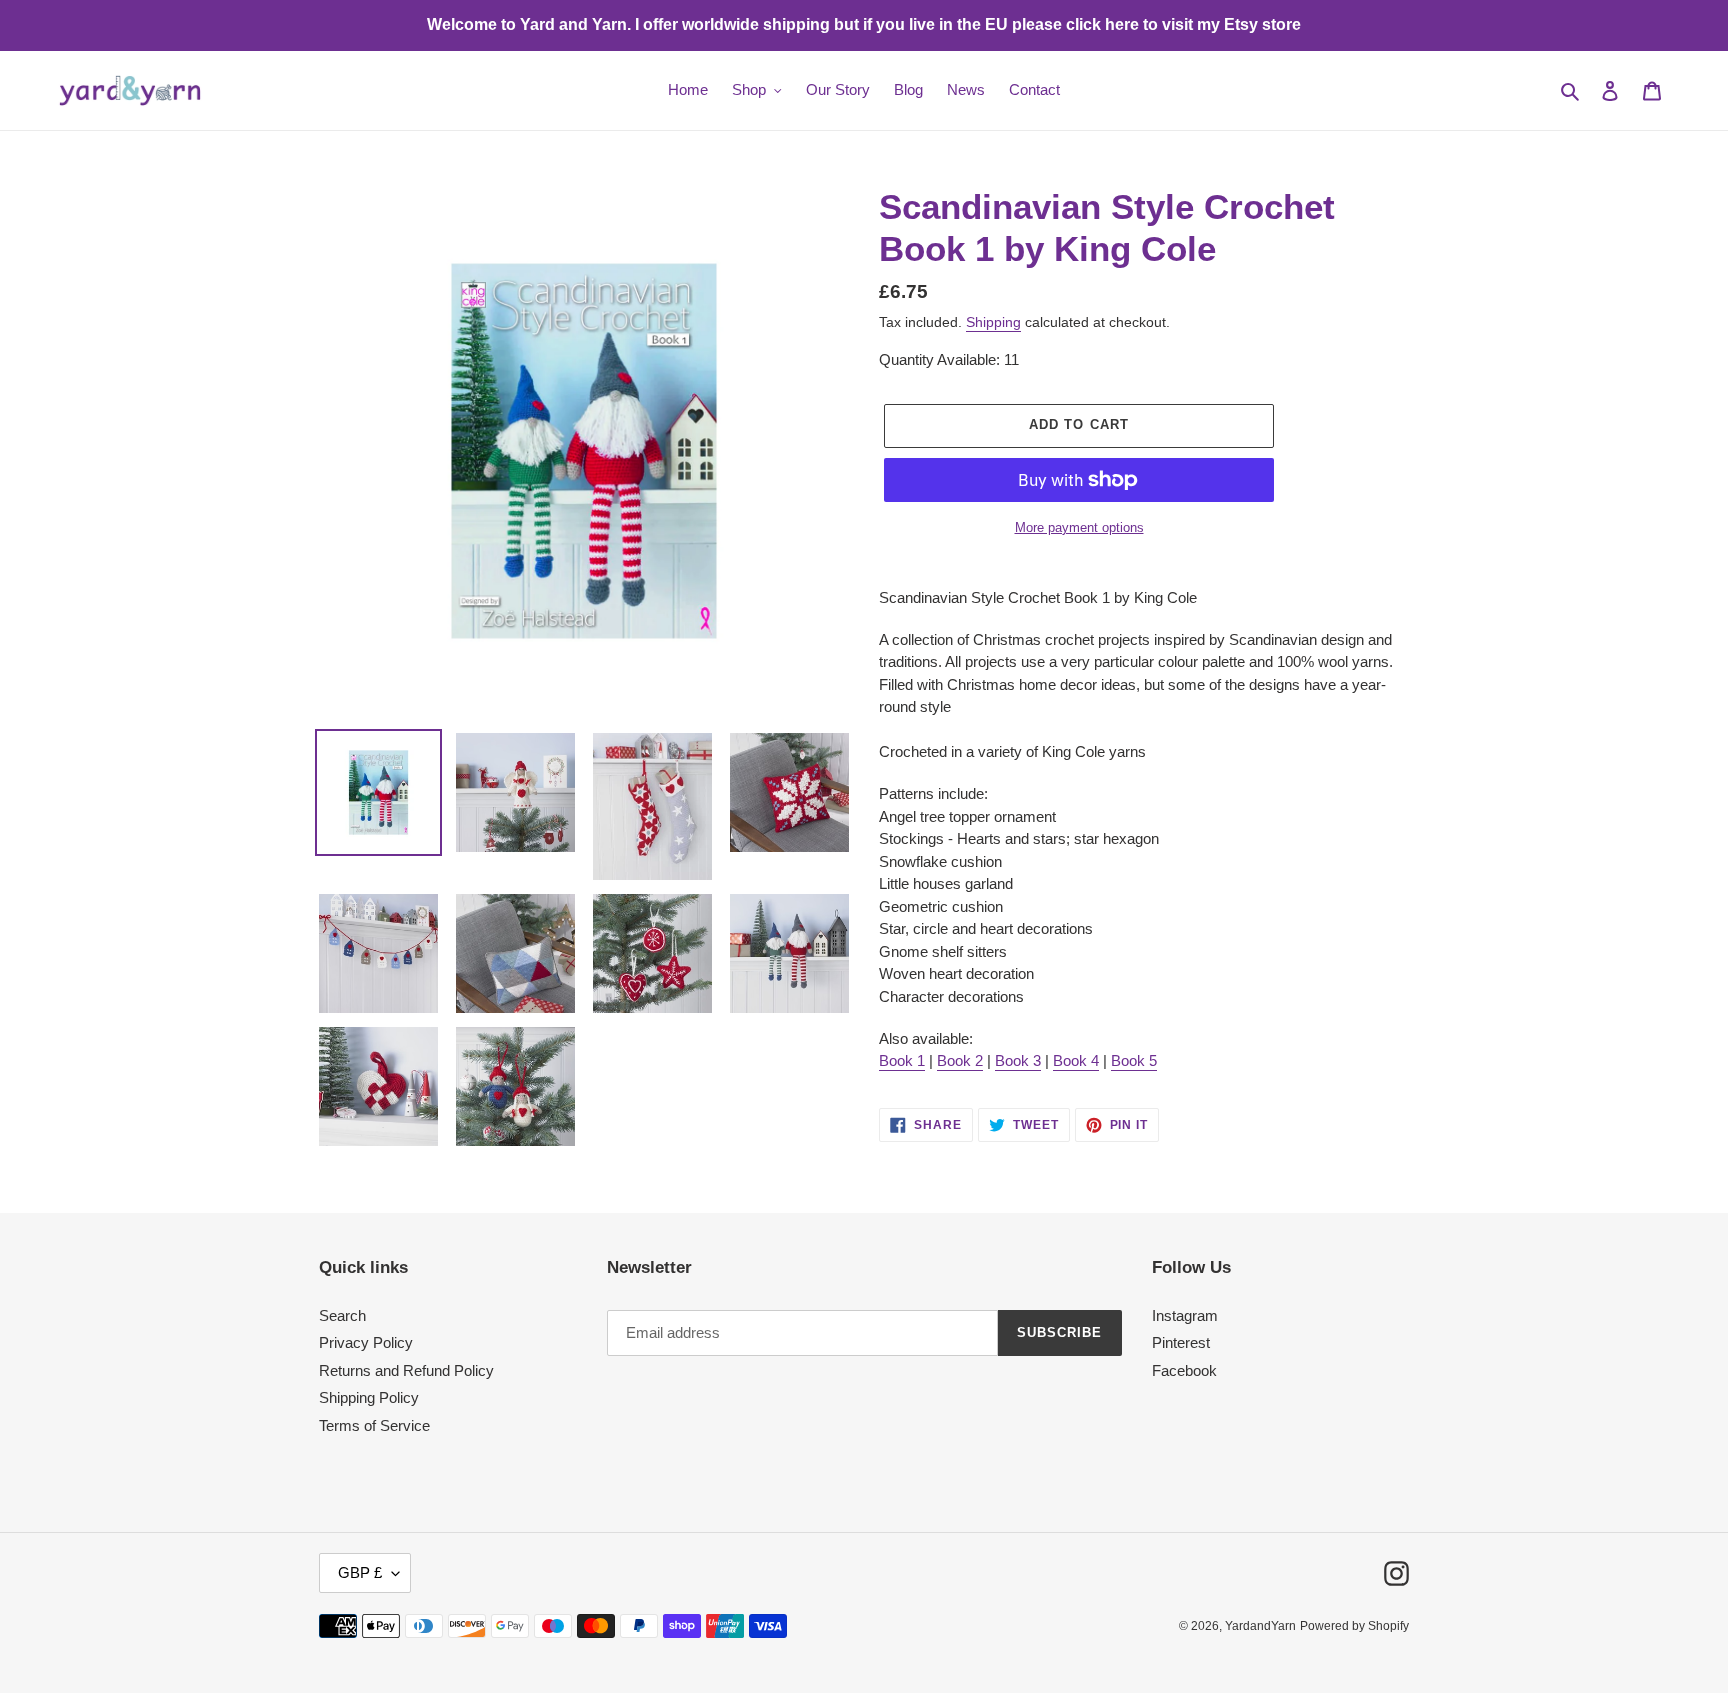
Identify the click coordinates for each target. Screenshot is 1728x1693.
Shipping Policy (369, 1397)
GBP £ (360, 1572)
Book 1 (902, 1060)
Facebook (1184, 1370)
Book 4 (1076, 1060)
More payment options (1079, 527)
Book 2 (960, 1060)
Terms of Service (374, 1425)
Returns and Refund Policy (406, 1370)
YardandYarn (1260, 1626)
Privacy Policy (366, 1342)
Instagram (1185, 1315)
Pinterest (1181, 1342)
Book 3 (1018, 1060)
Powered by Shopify (1354, 1626)
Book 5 (1134, 1060)
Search (342, 1315)
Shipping (993, 322)
